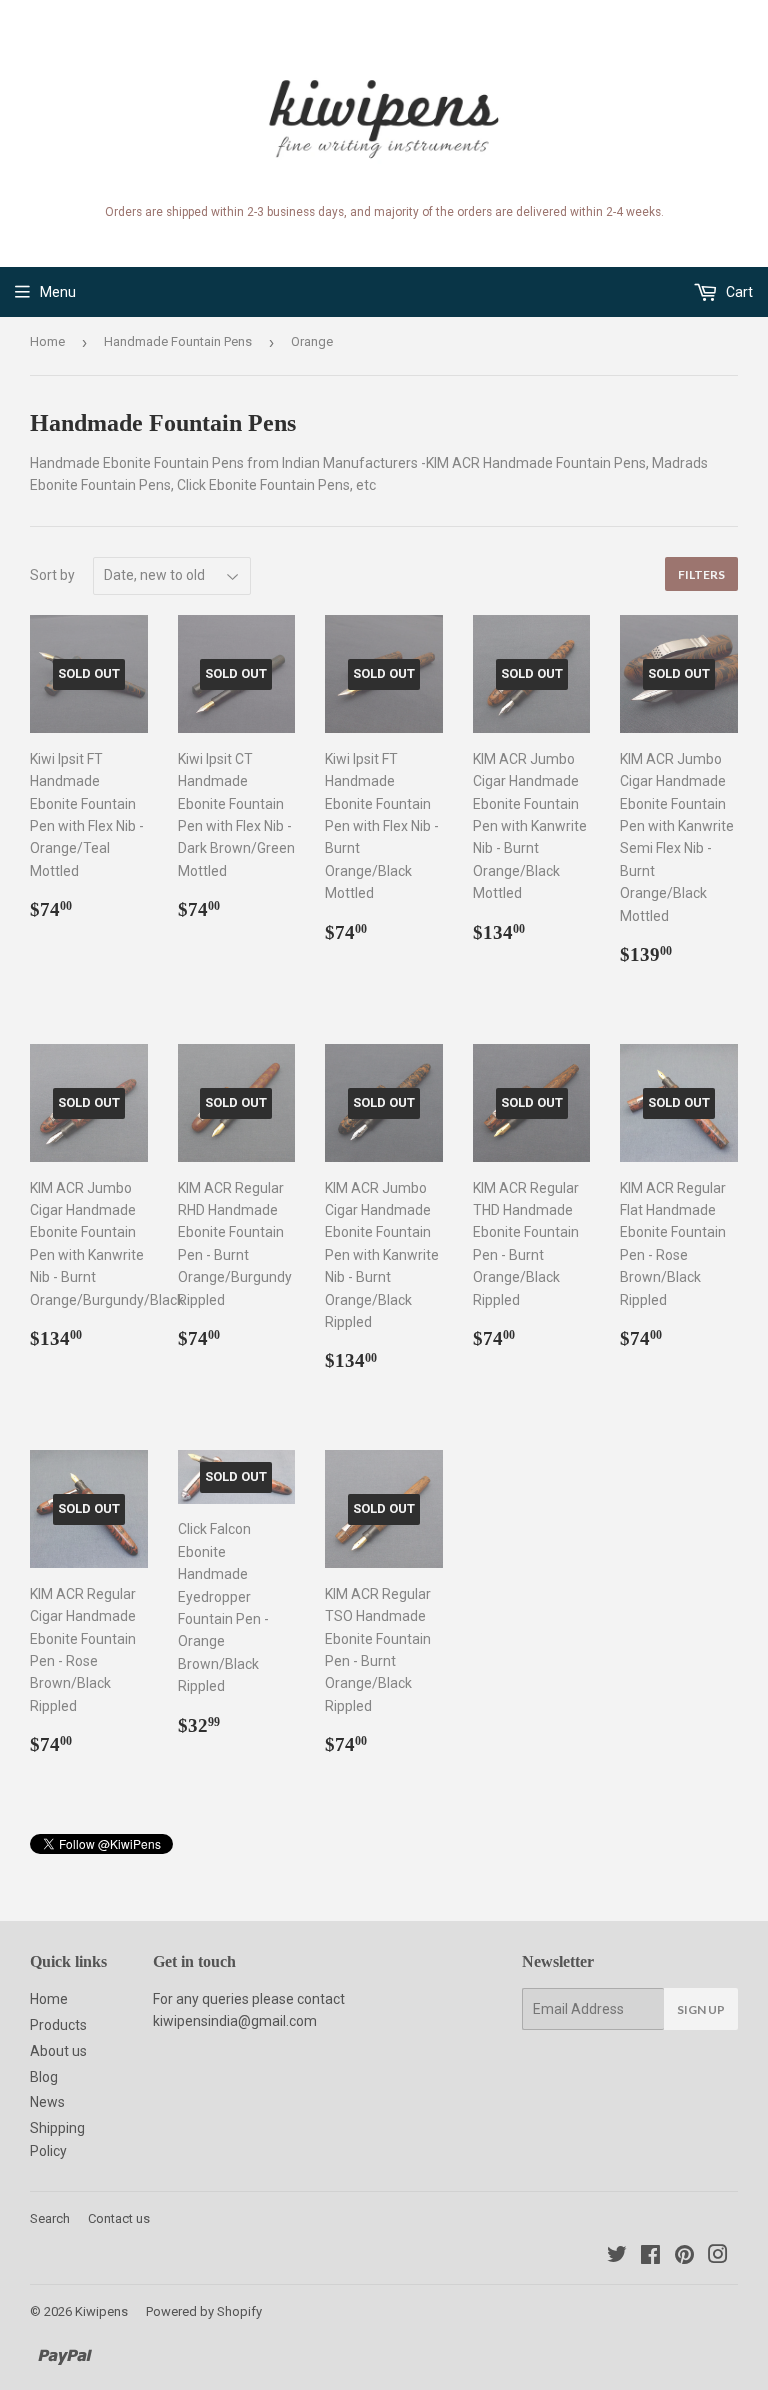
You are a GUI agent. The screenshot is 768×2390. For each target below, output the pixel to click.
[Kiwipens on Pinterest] (684, 2257)
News (47, 2102)
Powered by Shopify (204, 2311)
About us (58, 2051)
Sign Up (701, 2009)
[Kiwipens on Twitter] (617, 2257)
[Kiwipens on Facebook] (650, 2257)
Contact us (119, 2218)
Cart (738, 292)
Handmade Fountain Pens (178, 341)
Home (47, 341)
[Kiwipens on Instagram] (718, 2257)
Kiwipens (101, 2311)
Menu (58, 292)
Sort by (52, 575)
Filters (701, 574)
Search (50, 2218)
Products (58, 2025)
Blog (44, 2077)
